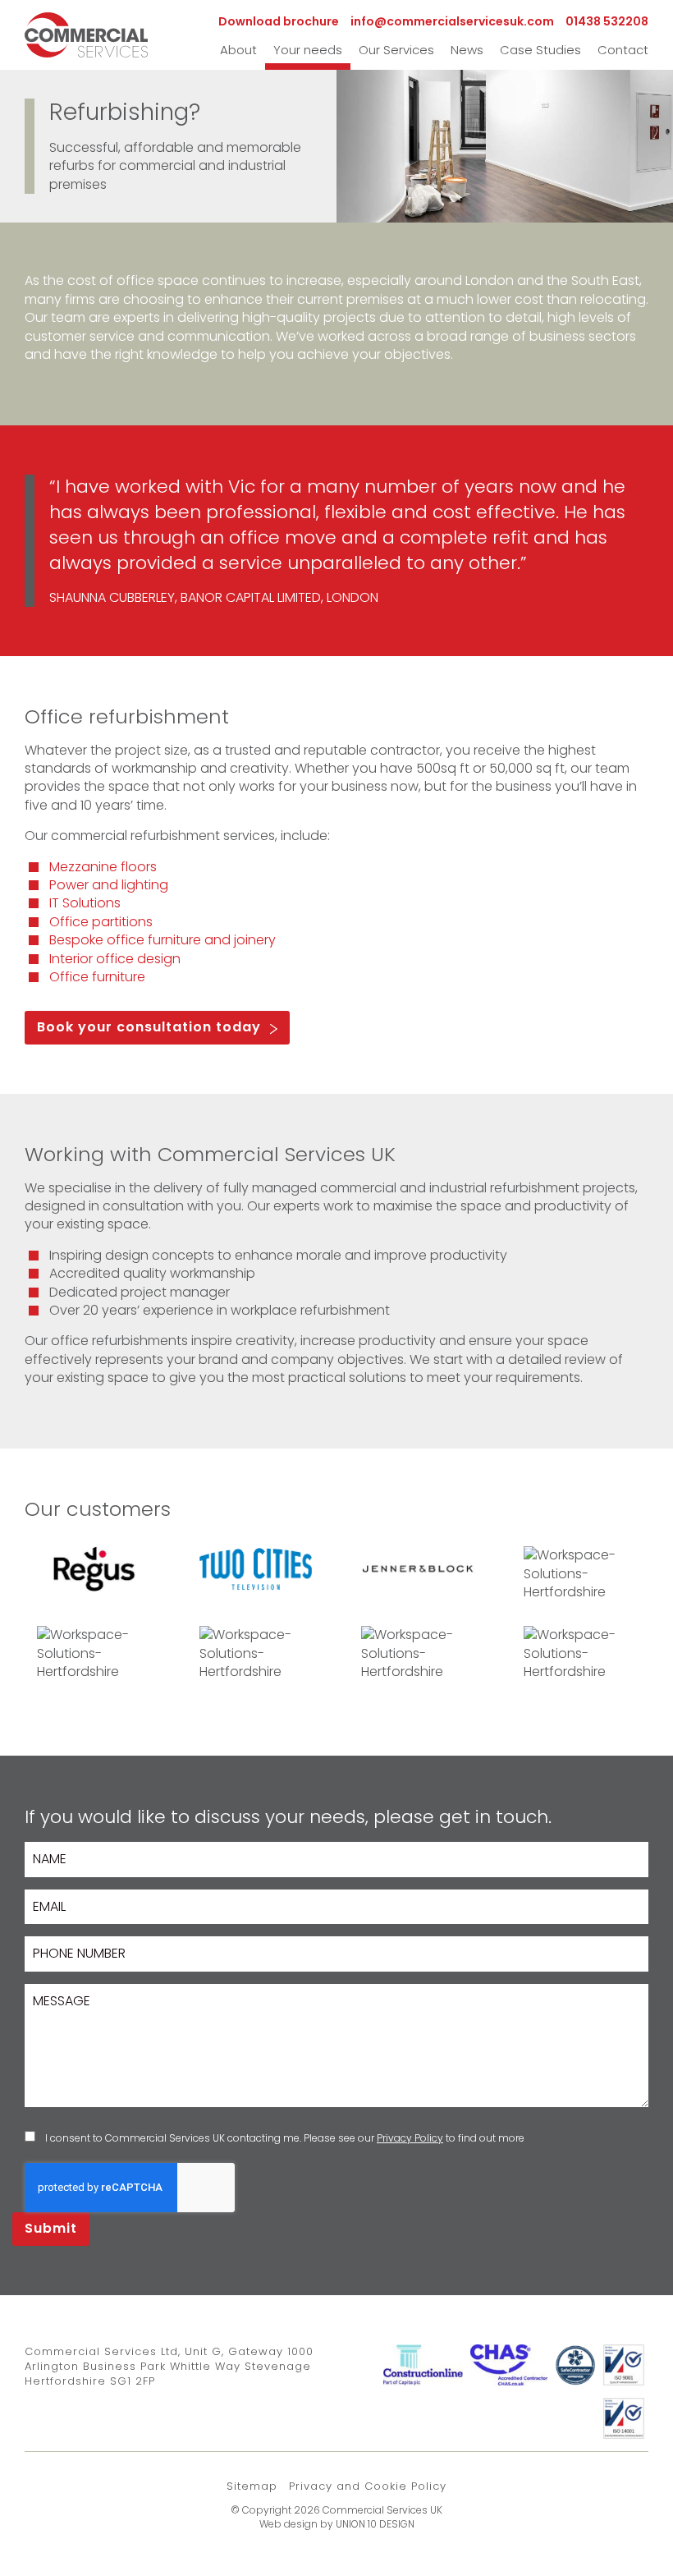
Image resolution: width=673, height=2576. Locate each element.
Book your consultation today (149, 1027)
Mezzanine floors (103, 867)
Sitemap (252, 2486)
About (238, 50)
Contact (623, 50)
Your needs (308, 50)
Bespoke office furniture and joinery (163, 940)
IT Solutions (85, 903)
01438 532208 (607, 21)
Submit (51, 2228)
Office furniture (97, 977)
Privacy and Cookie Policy (368, 2486)
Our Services (396, 50)
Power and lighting (109, 885)
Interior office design (115, 959)
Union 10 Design (375, 2524)
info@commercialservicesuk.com (452, 21)
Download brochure (279, 21)
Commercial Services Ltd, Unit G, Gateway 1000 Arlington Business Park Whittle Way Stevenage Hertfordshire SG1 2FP (169, 2366)
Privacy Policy (410, 2138)
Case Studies (540, 50)
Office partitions (101, 922)
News (467, 50)
